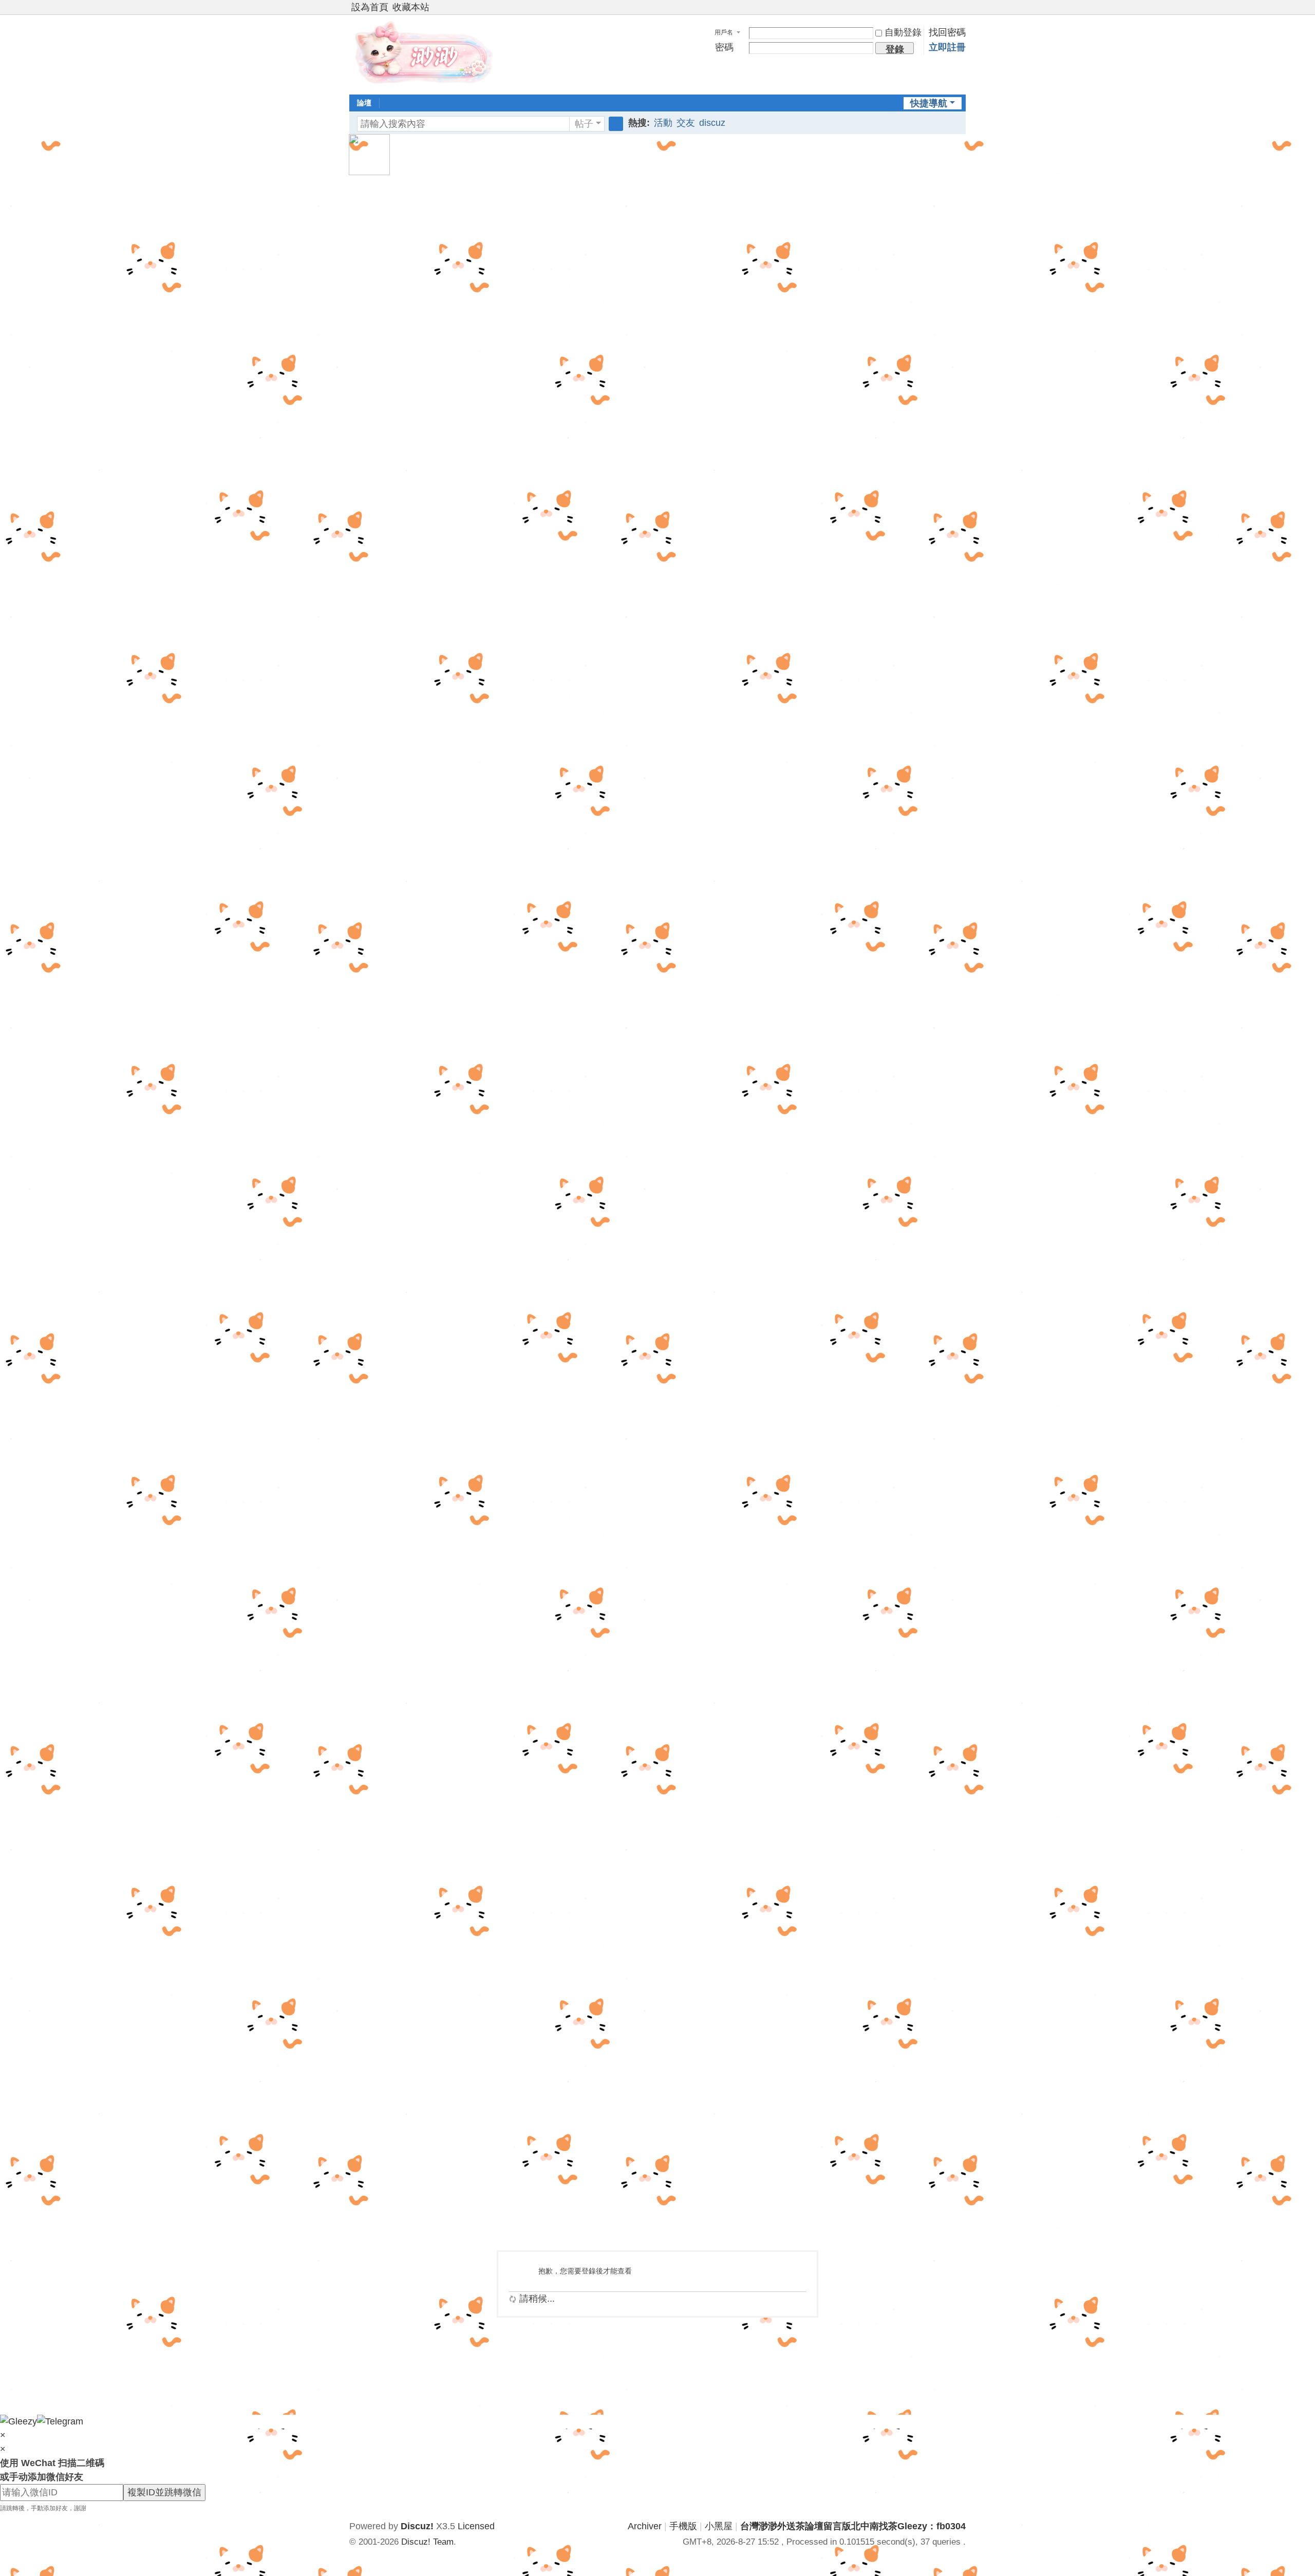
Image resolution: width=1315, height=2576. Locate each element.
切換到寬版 (961, 12)
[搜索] (616, 124)
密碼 (724, 47)
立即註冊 (947, 47)
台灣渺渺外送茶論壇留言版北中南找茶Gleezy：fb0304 (853, 2526)
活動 (663, 123)
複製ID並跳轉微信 (164, 2492)
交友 (686, 123)
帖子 (584, 124)
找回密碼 (947, 32)
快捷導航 (929, 103)
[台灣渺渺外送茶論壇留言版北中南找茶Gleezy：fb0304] (426, 53)
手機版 (683, 2526)
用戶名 (724, 32)
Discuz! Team (427, 2542)
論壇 (364, 103)
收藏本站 (411, 7)
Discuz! (417, 2526)
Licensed (476, 2526)
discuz (712, 123)
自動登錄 (903, 32)
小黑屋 (719, 2526)
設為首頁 (370, 7)
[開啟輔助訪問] (951, 7)
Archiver (645, 2526)
